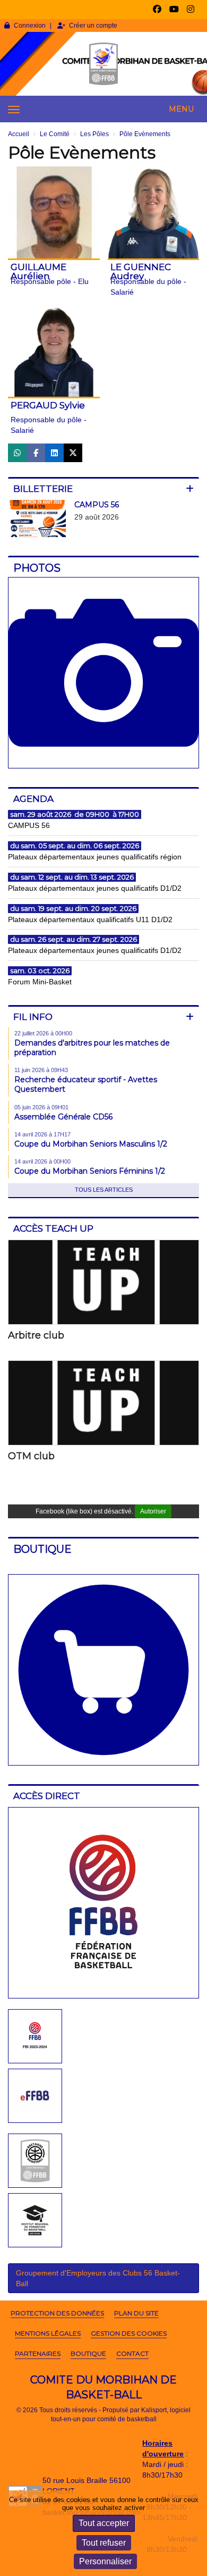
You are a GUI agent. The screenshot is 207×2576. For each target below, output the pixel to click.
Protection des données (57, 2313)
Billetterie (43, 489)
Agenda (33, 799)
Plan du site (136, 2313)
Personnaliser (105, 2561)
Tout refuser (104, 2543)
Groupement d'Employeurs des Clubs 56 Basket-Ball (98, 2278)
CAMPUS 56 (97, 505)
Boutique (88, 2353)
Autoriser (153, 1511)
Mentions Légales (48, 2333)
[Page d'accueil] (103, 64)
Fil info (33, 1017)
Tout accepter (104, 2523)
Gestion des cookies (129, 2333)
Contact (132, 2353)
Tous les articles (104, 1190)
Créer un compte (93, 26)
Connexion (30, 26)
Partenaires (38, 2353)
